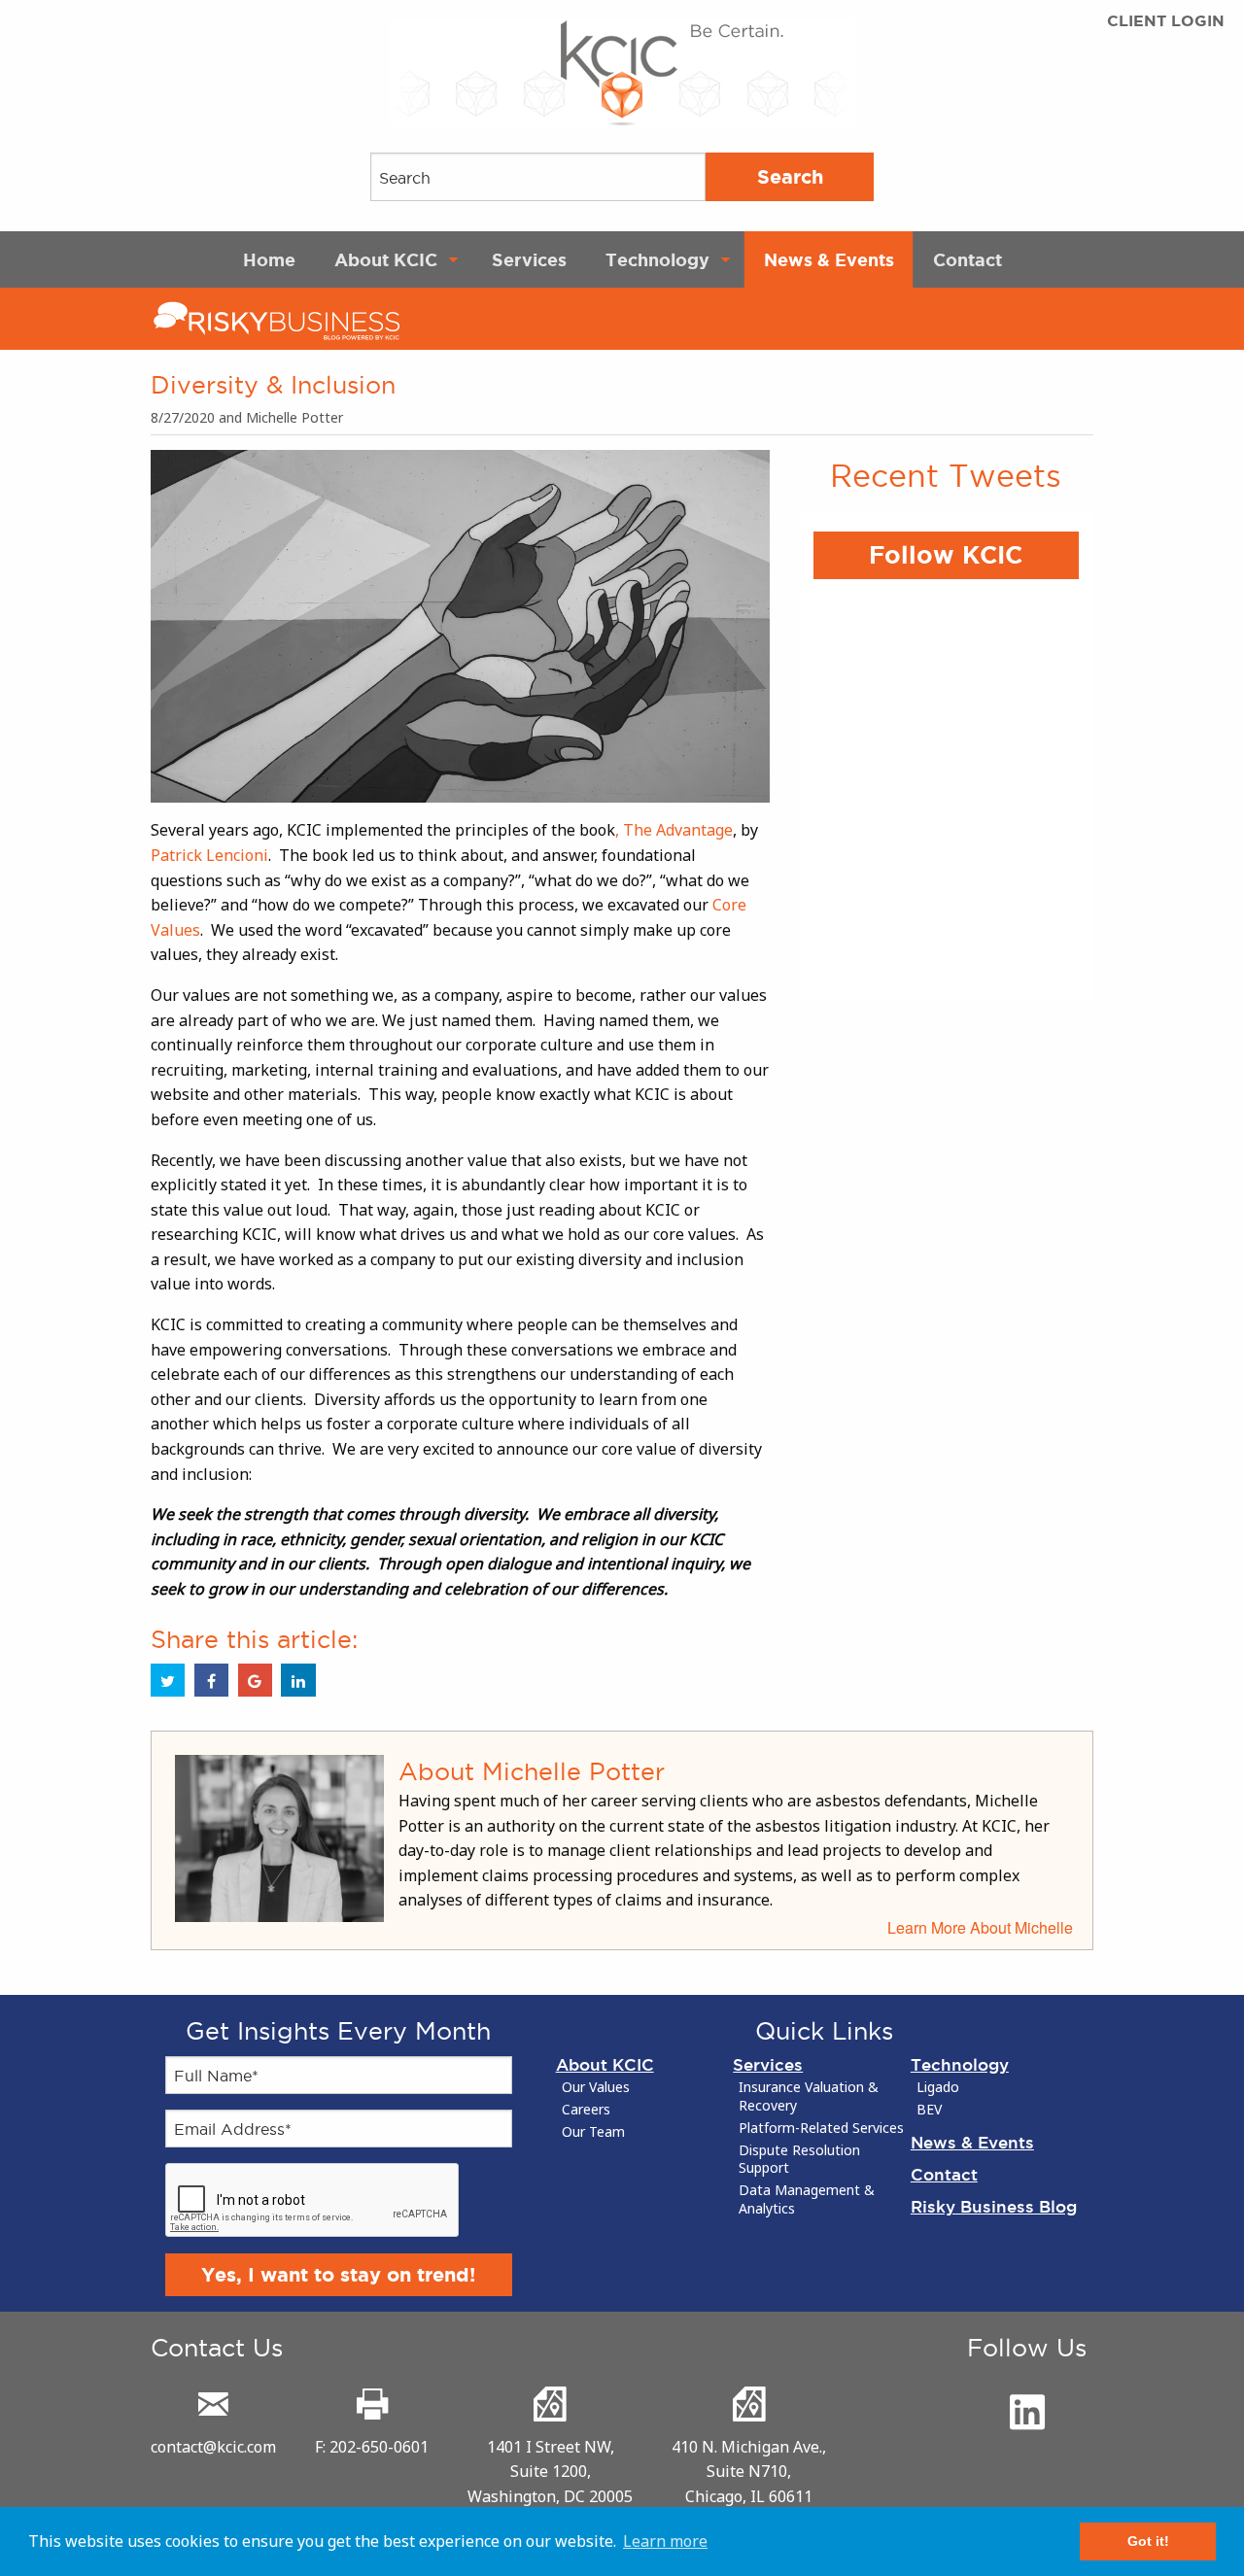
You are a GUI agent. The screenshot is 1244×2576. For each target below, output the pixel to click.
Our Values (596, 2087)
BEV (929, 2110)
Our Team (593, 2132)
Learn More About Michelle (980, 1927)
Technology (657, 259)
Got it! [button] (1148, 2541)
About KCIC (386, 259)
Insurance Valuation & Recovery (809, 2096)
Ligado (938, 2087)
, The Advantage (674, 830)
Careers (586, 2110)
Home (269, 259)
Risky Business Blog (994, 2206)
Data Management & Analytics (807, 2199)
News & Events (829, 259)
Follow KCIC (946, 555)
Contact (968, 259)
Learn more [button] (665, 2541)
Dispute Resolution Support (799, 2160)
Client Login (1166, 21)
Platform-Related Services (821, 2128)
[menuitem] (269, 259)
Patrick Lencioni (209, 855)
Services (529, 259)
